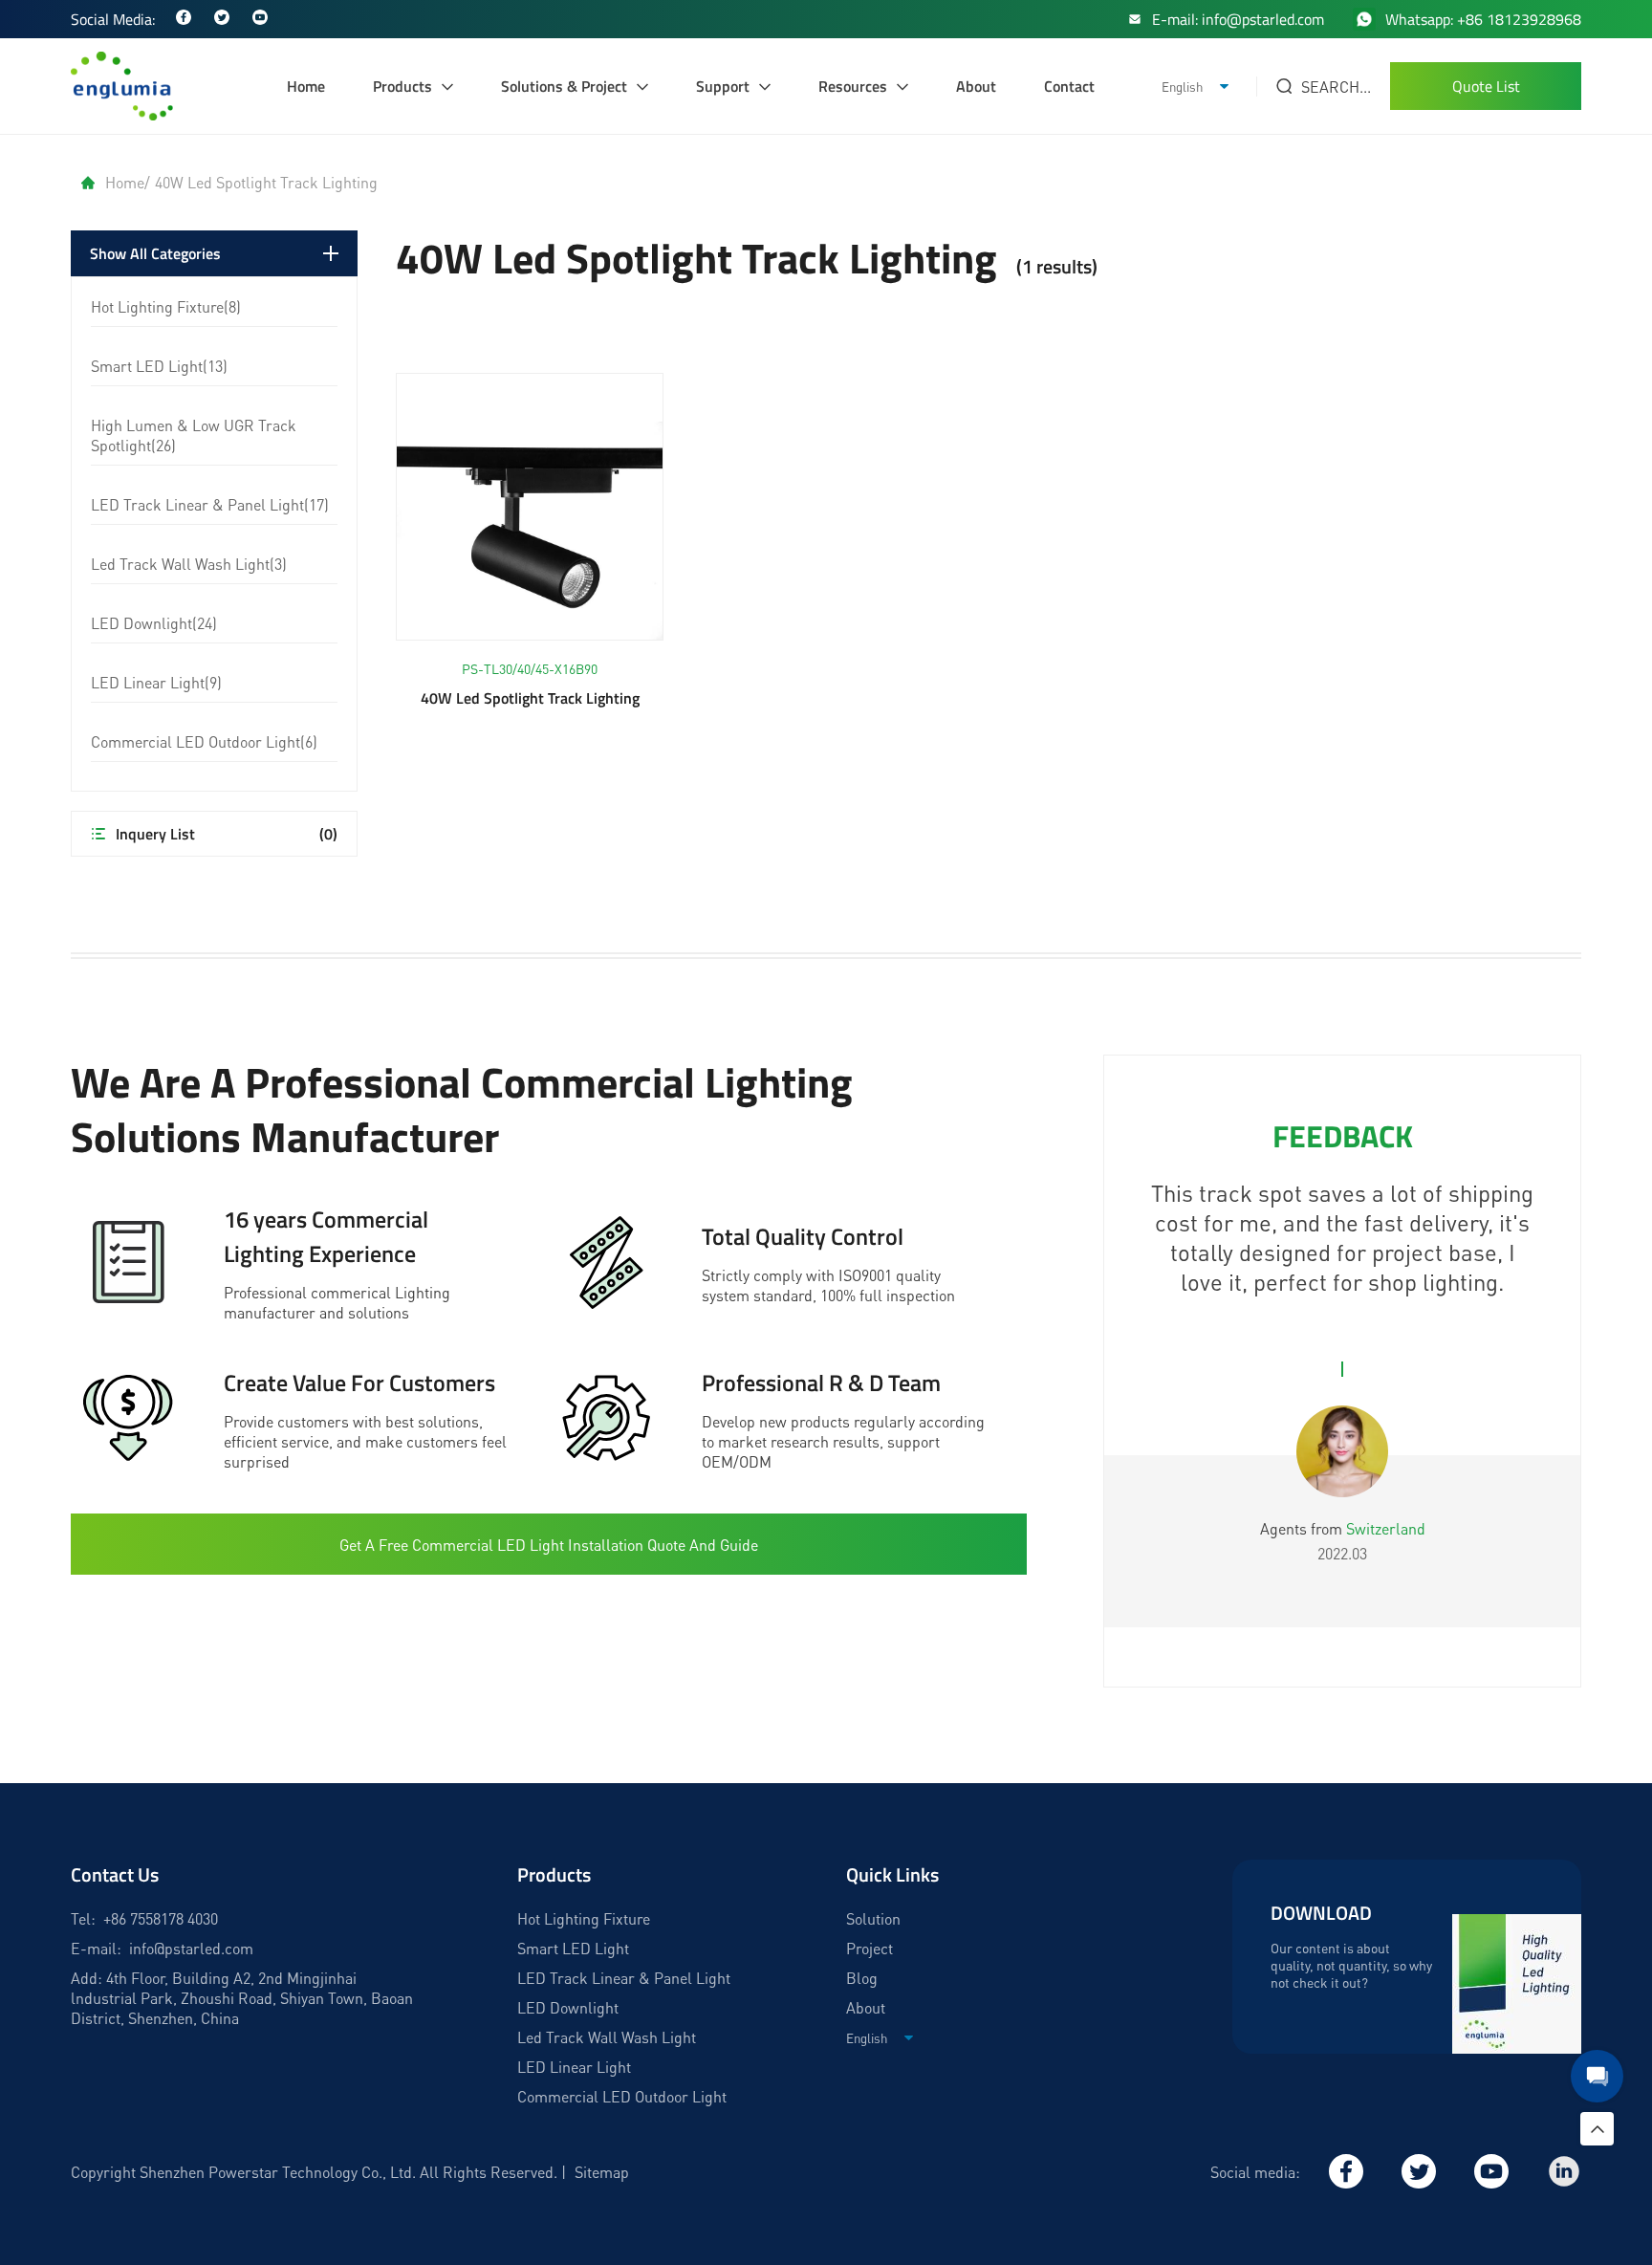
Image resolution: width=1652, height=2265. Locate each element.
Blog (862, 1978)
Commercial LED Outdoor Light (622, 2096)
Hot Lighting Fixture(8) (166, 306)
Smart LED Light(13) (159, 366)
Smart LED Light (573, 1948)
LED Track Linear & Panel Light (624, 1978)
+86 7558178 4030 (161, 1918)
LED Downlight (568, 2007)
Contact (1069, 86)
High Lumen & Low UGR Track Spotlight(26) (194, 435)
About (976, 86)
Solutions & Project (564, 86)
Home (306, 86)
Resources (853, 86)
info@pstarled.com (191, 1948)
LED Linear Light (574, 2067)
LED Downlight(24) (154, 623)
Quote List (1486, 86)
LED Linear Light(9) (156, 682)
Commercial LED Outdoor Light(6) (204, 741)
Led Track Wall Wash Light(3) (189, 564)
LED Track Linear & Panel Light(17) (210, 504)
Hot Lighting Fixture (584, 1918)
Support (723, 86)
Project (869, 1948)
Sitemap (602, 2172)
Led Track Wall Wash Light (607, 2037)
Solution (873, 1918)
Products (402, 86)
